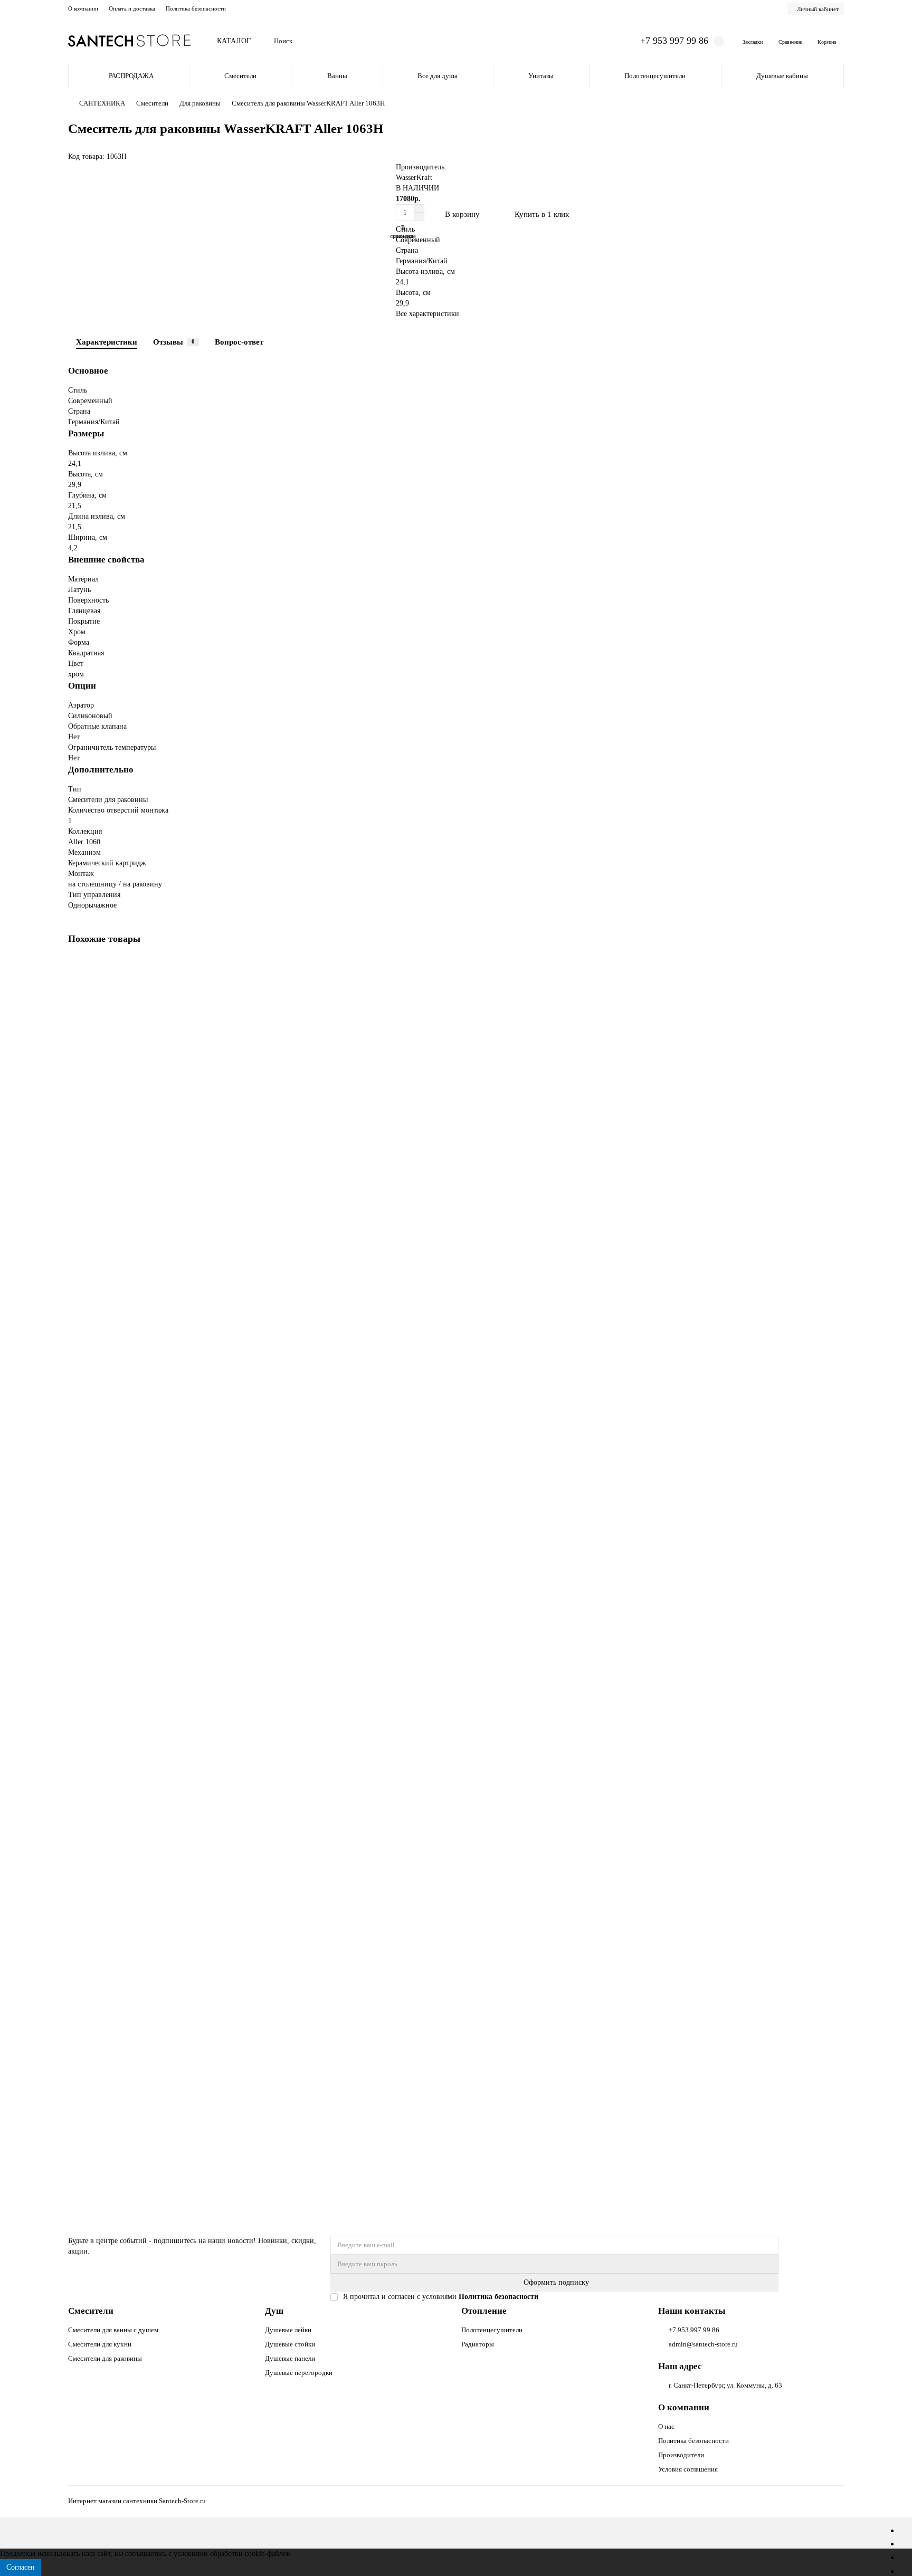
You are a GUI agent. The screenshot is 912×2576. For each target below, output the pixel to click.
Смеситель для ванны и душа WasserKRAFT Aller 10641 (160, 2104)
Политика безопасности (196, 8)
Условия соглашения (688, 2469)
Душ (274, 2311)
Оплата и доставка (132, 8)
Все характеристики (427, 314)
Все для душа (438, 76)
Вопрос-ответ (239, 342)
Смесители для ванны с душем (113, 2330)
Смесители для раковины (105, 2358)
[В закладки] (836, 967)
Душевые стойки (290, 2344)
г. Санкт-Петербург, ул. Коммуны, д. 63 (725, 2385)
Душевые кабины (782, 76)
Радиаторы (478, 2344)
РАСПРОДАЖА (131, 76)
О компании (83, 8)
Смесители (240, 76)
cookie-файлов (268, 2554)
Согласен (21, 2567)
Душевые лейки (288, 2330)
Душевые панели (290, 2358)
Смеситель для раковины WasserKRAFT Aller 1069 (151, 1603)
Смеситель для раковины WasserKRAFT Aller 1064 (151, 1101)
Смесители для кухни (100, 2344)
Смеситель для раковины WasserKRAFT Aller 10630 (153, 1853)
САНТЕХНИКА (102, 103)
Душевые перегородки (299, 2373)
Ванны (337, 76)
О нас (666, 2426)
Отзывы (174, 342)
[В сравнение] (836, 987)
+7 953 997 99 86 (694, 2330)
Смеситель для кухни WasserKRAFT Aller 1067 (145, 1352)
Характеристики (107, 342)
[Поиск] (605, 41)
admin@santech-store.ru (703, 2344)
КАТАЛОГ (234, 41)
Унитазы (541, 76)
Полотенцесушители (655, 76)
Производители (681, 2455)
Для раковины (200, 103)
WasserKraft (414, 178)
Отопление (484, 2311)
